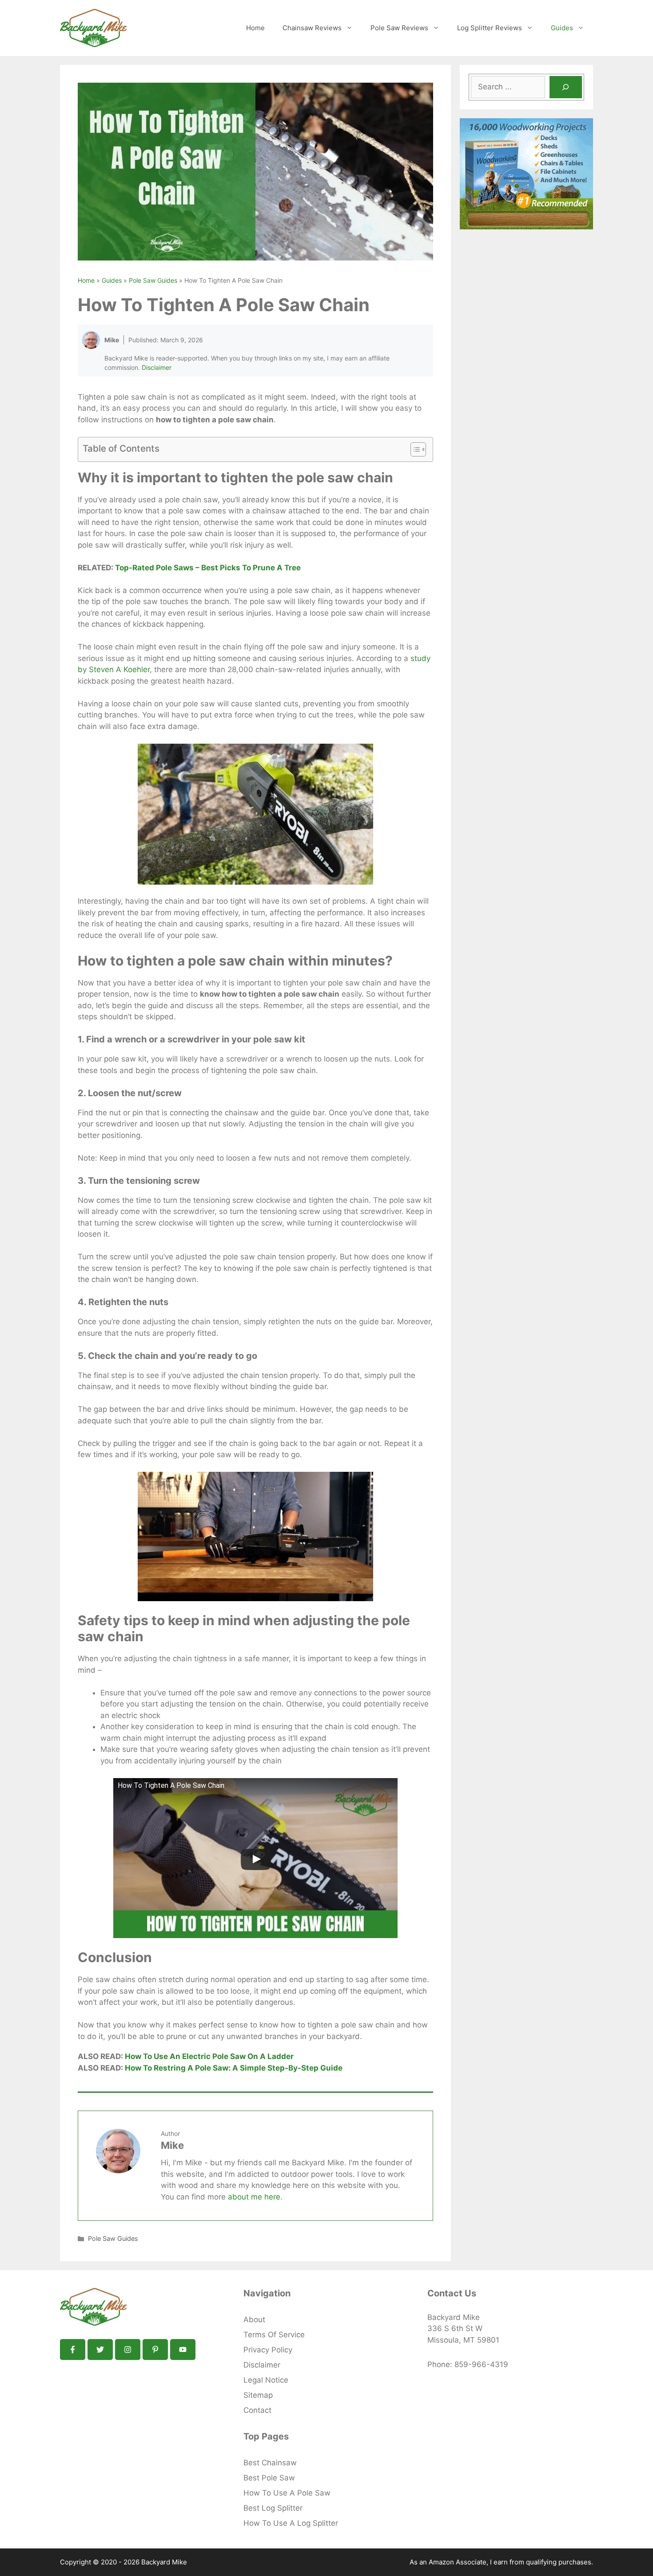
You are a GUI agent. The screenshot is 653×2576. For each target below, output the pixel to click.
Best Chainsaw (270, 2463)
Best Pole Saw (269, 2478)
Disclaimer (157, 367)
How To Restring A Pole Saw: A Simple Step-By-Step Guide (234, 2068)
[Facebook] (73, 2350)
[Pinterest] (155, 2350)
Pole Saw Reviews (399, 28)
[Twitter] (100, 2350)
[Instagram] (128, 2350)
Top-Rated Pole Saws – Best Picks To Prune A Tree (208, 568)
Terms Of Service (274, 2335)
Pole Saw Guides (153, 280)
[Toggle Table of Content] (414, 449)
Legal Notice (266, 2380)
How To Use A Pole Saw (287, 2493)
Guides (562, 28)
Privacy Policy (268, 2350)
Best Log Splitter (273, 2508)
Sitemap (258, 2395)
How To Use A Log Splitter (291, 2523)
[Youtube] (183, 2350)
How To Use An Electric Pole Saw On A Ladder (209, 2056)
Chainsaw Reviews (312, 28)
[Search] (566, 87)
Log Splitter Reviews (490, 28)
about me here (254, 2197)
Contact (257, 2410)
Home (255, 28)
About (254, 2320)
